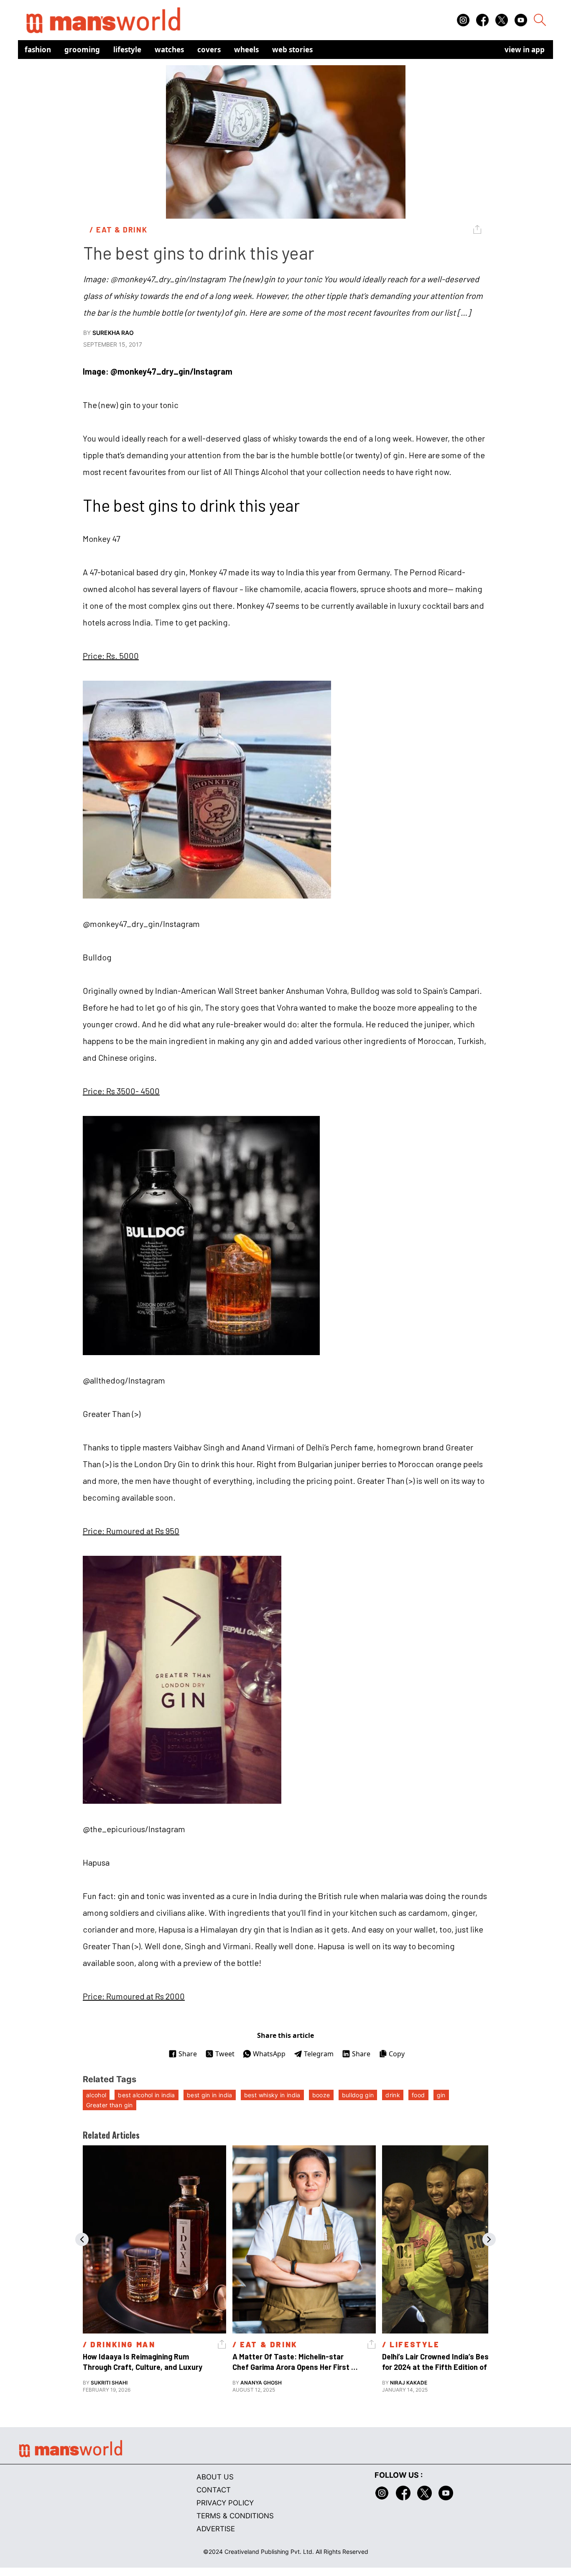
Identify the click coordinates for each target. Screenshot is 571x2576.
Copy (397, 2054)
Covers (209, 50)
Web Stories (292, 50)
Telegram (319, 2054)
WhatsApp (269, 2054)
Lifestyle (127, 50)
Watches (169, 50)
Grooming (82, 50)
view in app (525, 50)
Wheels (246, 50)
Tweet (225, 2054)
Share (188, 2054)
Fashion (38, 50)
